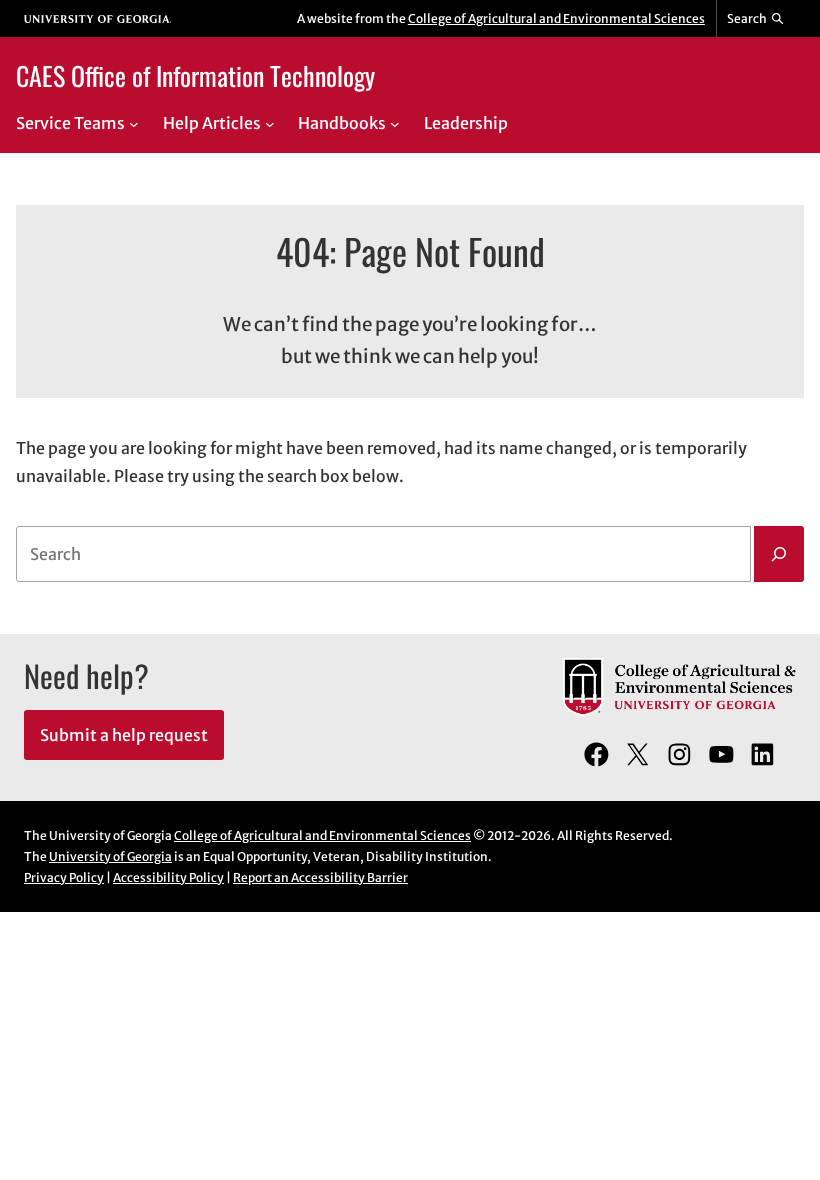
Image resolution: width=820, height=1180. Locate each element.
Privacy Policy (64, 877)
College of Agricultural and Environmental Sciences (556, 18)
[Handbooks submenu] (395, 124)
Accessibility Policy (168, 877)
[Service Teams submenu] (134, 124)
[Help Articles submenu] (270, 124)
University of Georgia (110, 856)
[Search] (779, 554)
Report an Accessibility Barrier (320, 877)
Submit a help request (124, 735)
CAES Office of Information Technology (195, 75)
